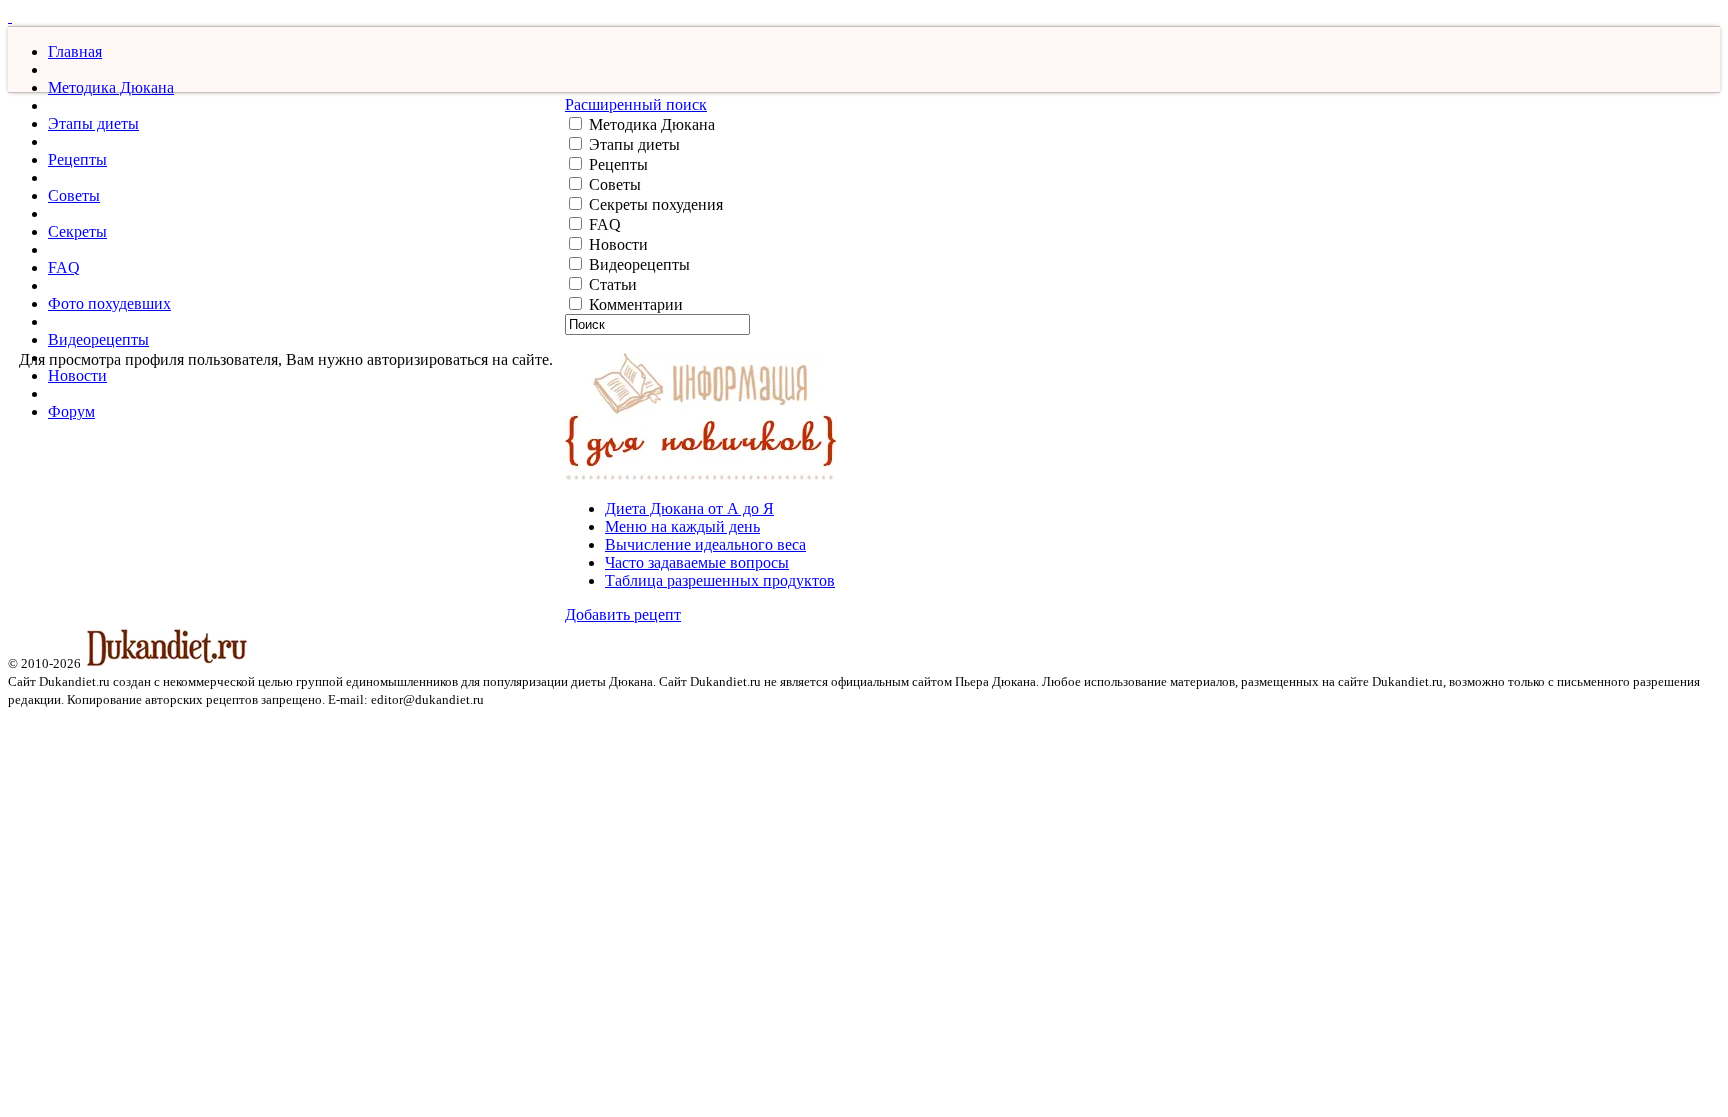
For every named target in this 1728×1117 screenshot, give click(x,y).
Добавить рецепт (623, 614)
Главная (75, 51)
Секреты (77, 231)
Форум (71, 411)
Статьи (611, 284)
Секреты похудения (654, 204)
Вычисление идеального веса (705, 544)
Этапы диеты (93, 123)
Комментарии (634, 304)
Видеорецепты (98, 339)
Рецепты (77, 159)
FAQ (64, 267)
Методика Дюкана (111, 87)
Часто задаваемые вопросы (697, 562)
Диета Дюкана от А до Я (689, 508)
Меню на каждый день (682, 526)
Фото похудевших (109, 303)
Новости (77, 375)
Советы (74, 195)
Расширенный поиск (636, 104)
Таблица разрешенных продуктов (720, 580)
